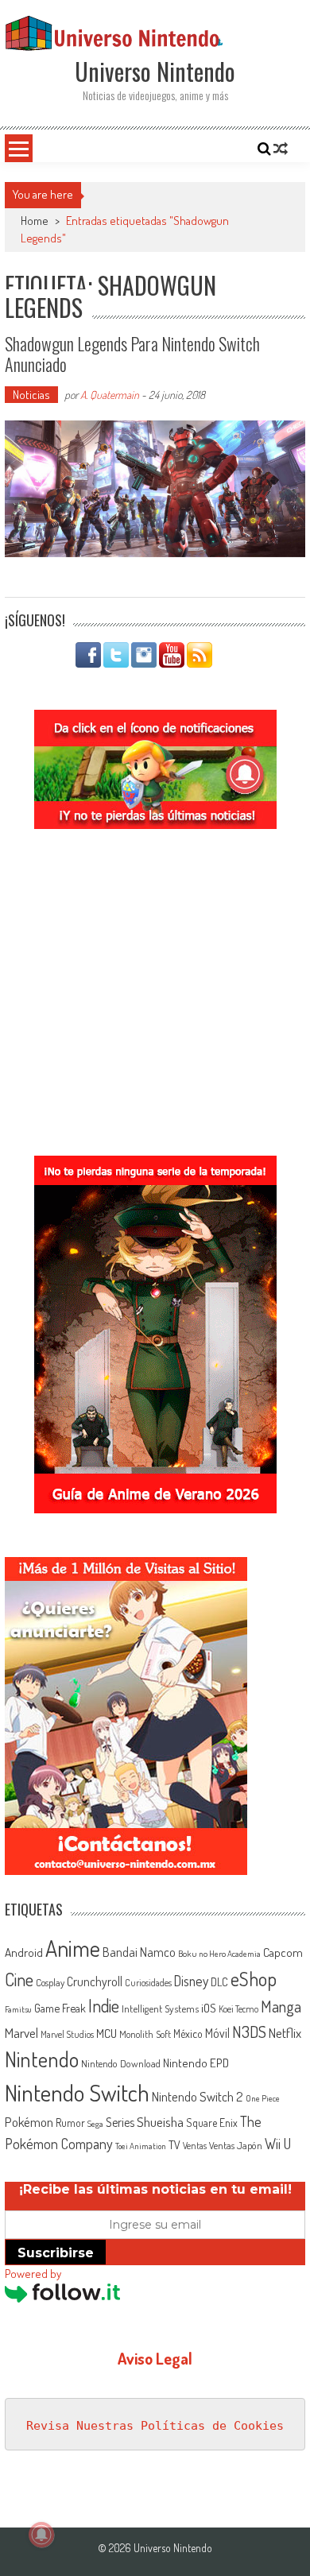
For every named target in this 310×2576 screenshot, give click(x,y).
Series (120, 2122)
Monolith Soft (145, 2034)
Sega (95, 2124)
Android (24, 1952)
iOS (209, 2008)
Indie (104, 2006)
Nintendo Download (121, 2063)
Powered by (33, 2274)
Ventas (195, 2146)
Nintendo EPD (196, 2063)
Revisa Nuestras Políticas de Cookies (155, 2426)
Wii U (278, 2143)
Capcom (283, 1952)
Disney (191, 1981)
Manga (281, 2006)
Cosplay (50, 1982)
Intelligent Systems (160, 2008)
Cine (19, 1979)
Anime (73, 1948)
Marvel (21, 2032)
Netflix (285, 2032)
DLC (219, 1982)
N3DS (249, 2032)
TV (174, 2145)
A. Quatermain (110, 395)
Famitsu (18, 2009)
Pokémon (29, 2122)
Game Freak (60, 2008)
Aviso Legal (155, 2358)
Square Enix (212, 2123)
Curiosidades (148, 1983)
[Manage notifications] (41, 2535)
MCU (107, 2033)
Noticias (31, 395)
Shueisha (160, 2121)
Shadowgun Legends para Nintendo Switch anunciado (132, 354)
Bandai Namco (139, 1952)
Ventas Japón (236, 2145)
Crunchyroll (95, 1981)
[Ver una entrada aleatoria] (281, 149)
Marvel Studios (67, 2034)
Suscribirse (56, 2253)
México (188, 2034)
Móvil (217, 2033)
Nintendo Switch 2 (198, 2096)
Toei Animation (141, 2146)
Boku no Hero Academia (219, 1954)
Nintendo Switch (77, 2092)
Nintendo (42, 2059)
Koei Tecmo (238, 2009)
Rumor (70, 2123)
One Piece (263, 2098)
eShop (254, 1979)
